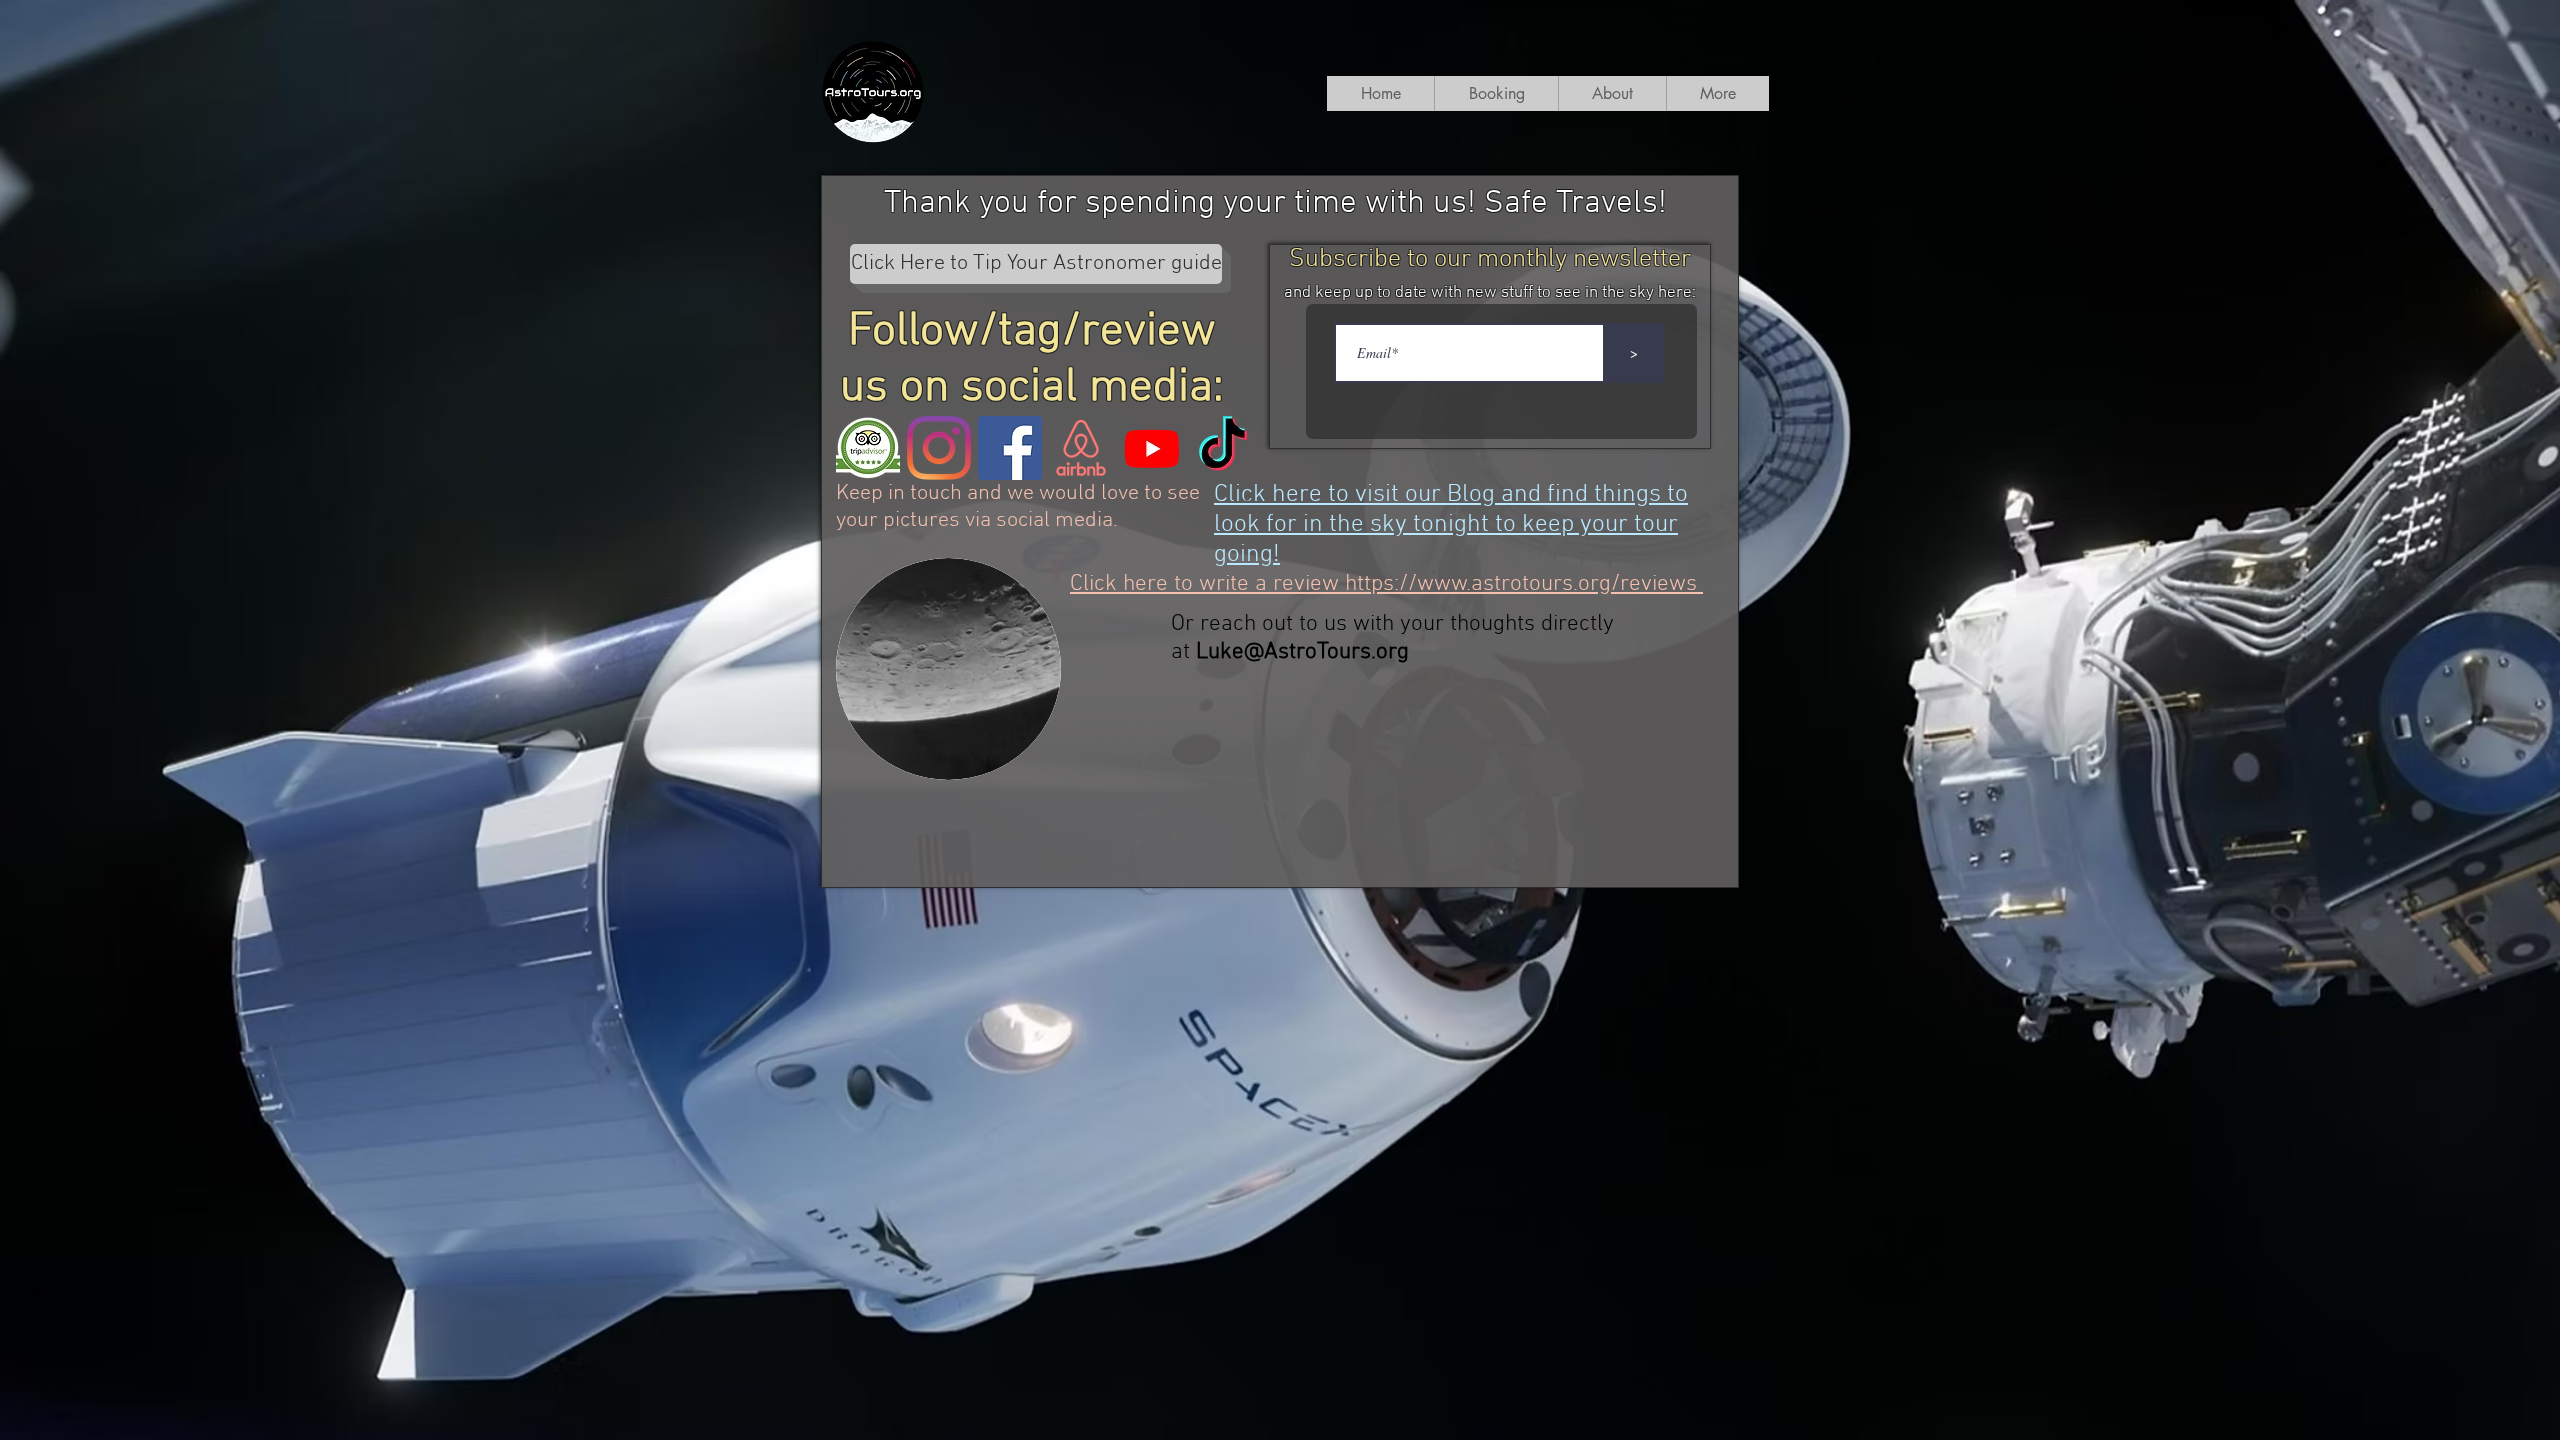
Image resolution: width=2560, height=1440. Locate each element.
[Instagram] (939, 448)
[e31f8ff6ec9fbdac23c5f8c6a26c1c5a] (868, 448)
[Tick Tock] (1223, 448)
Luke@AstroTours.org (1302, 652)
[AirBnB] (1081, 448)
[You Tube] (1152, 448)
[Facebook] (1010, 448)
